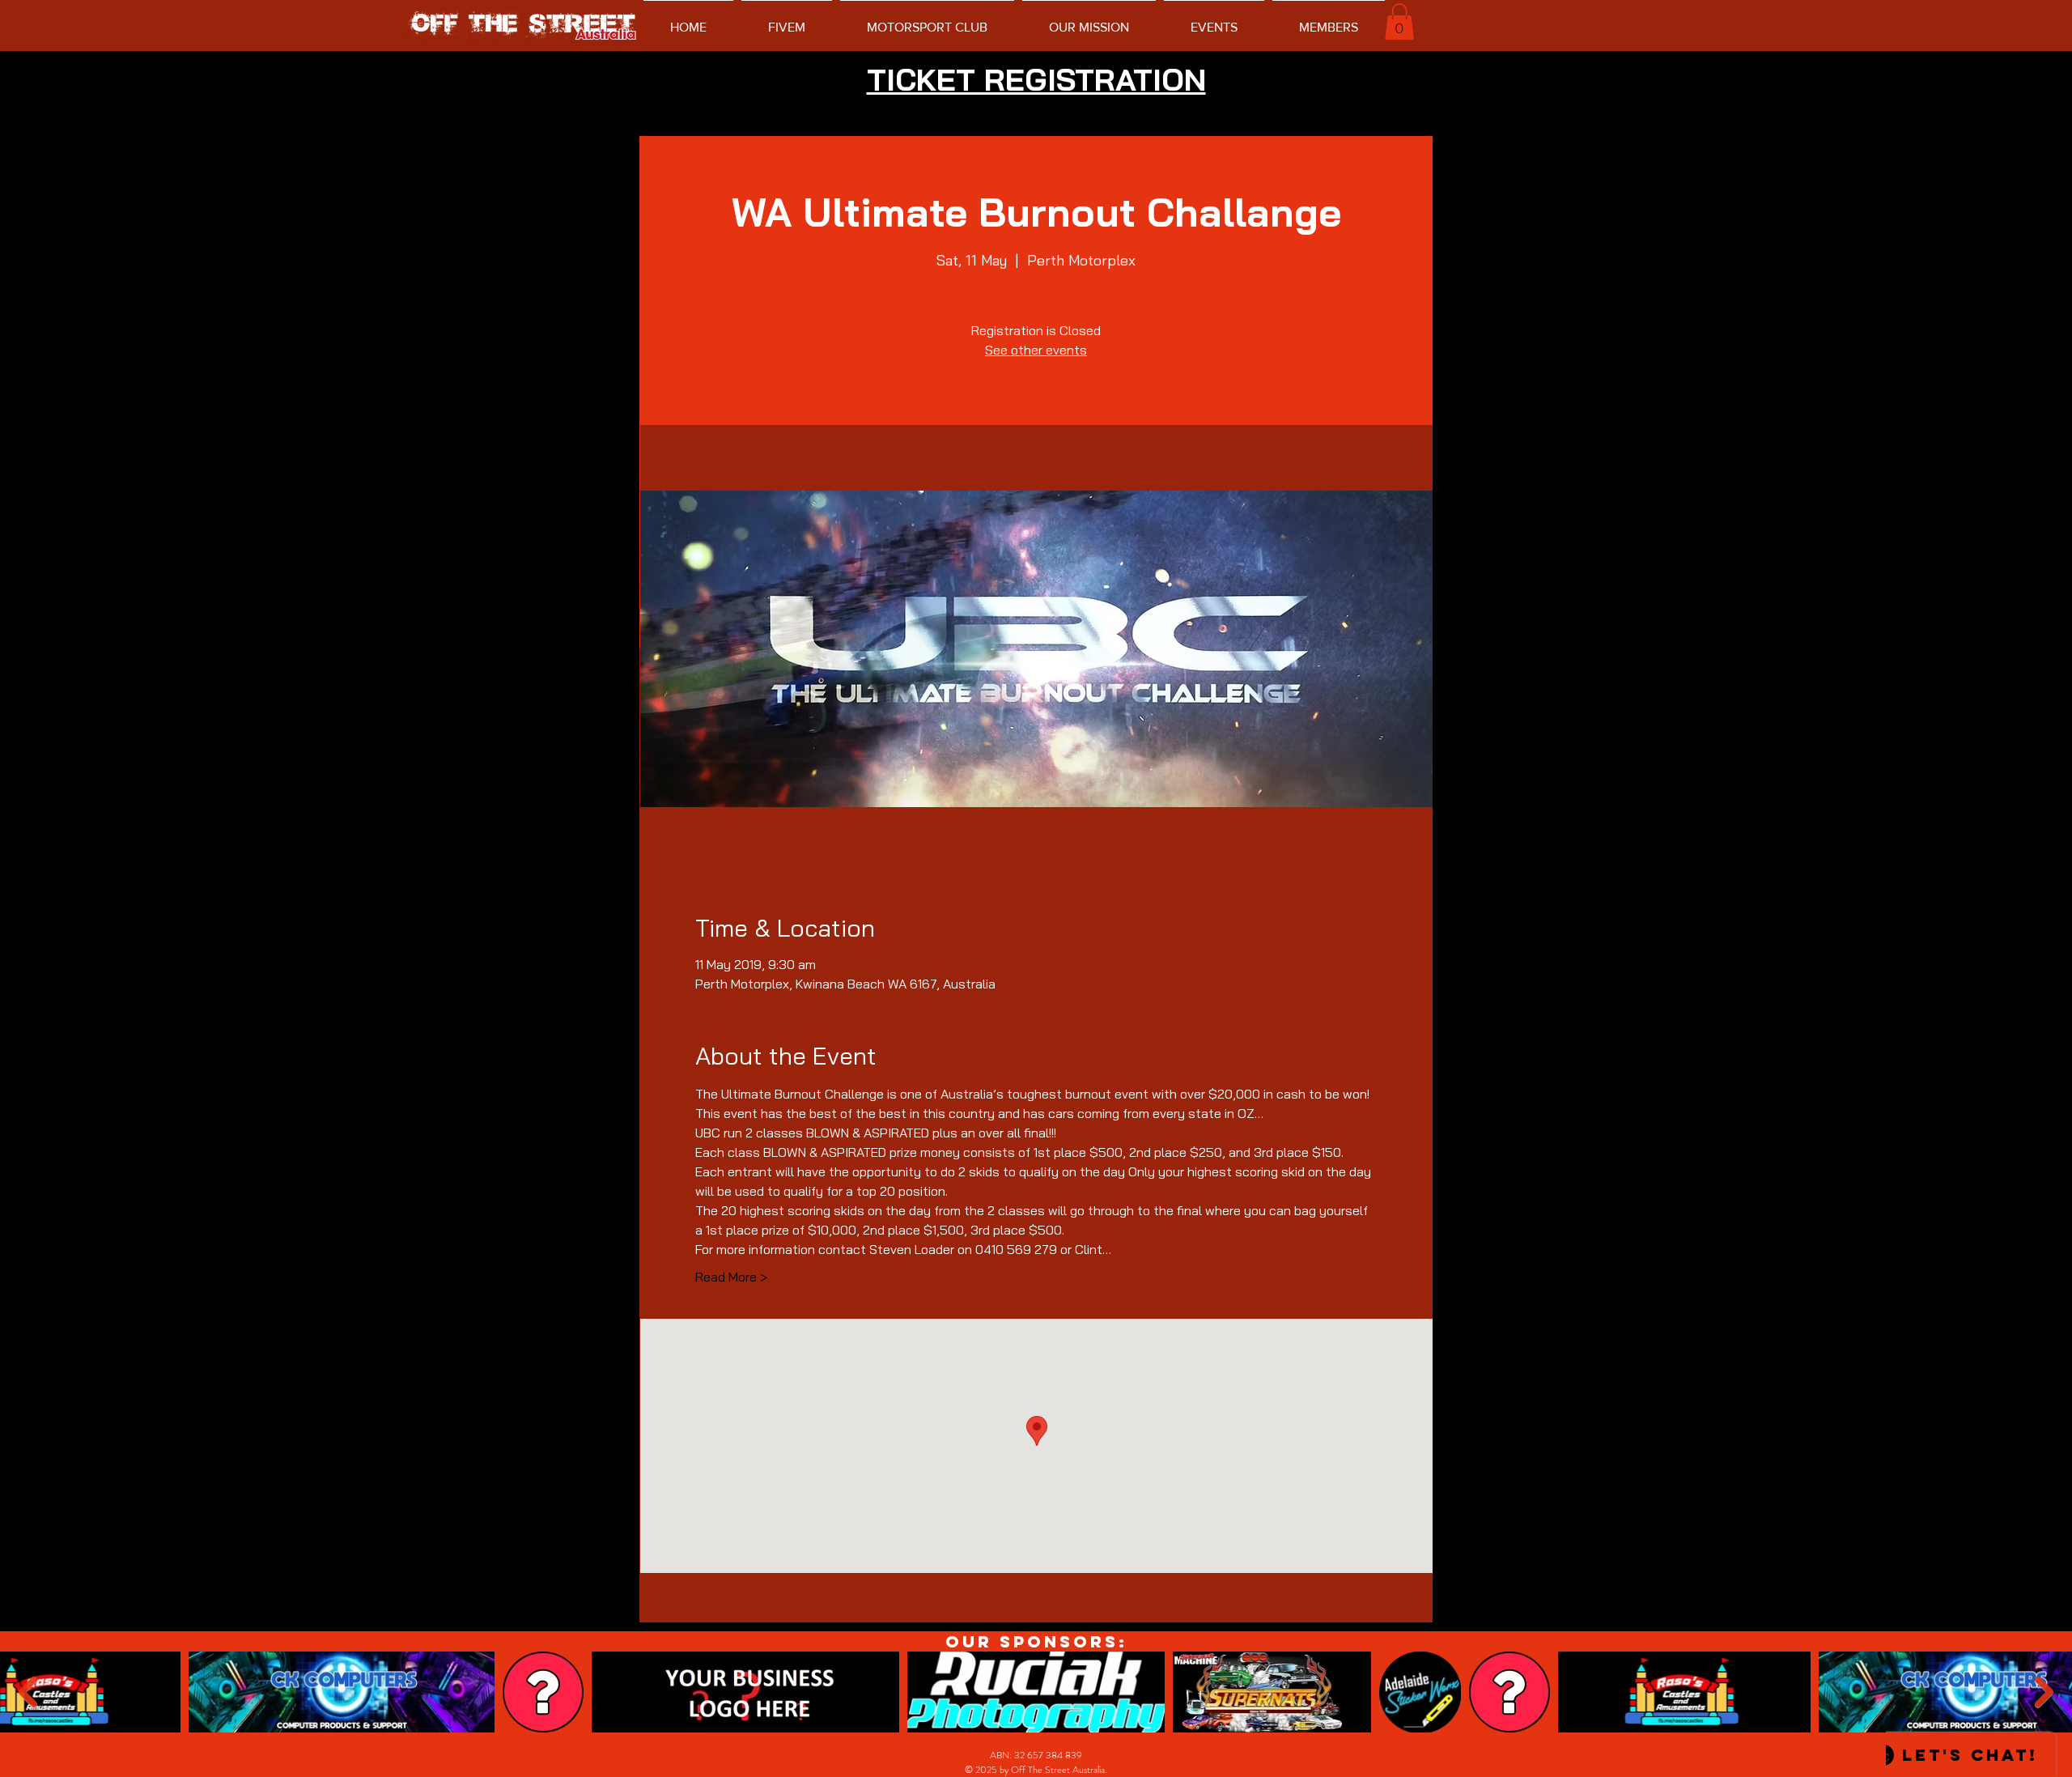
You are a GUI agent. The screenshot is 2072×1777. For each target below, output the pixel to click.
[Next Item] (2044, 1692)
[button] (1399, 21)
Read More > (731, 1277)
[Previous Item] (28, 1692)
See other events (1036, 350)
